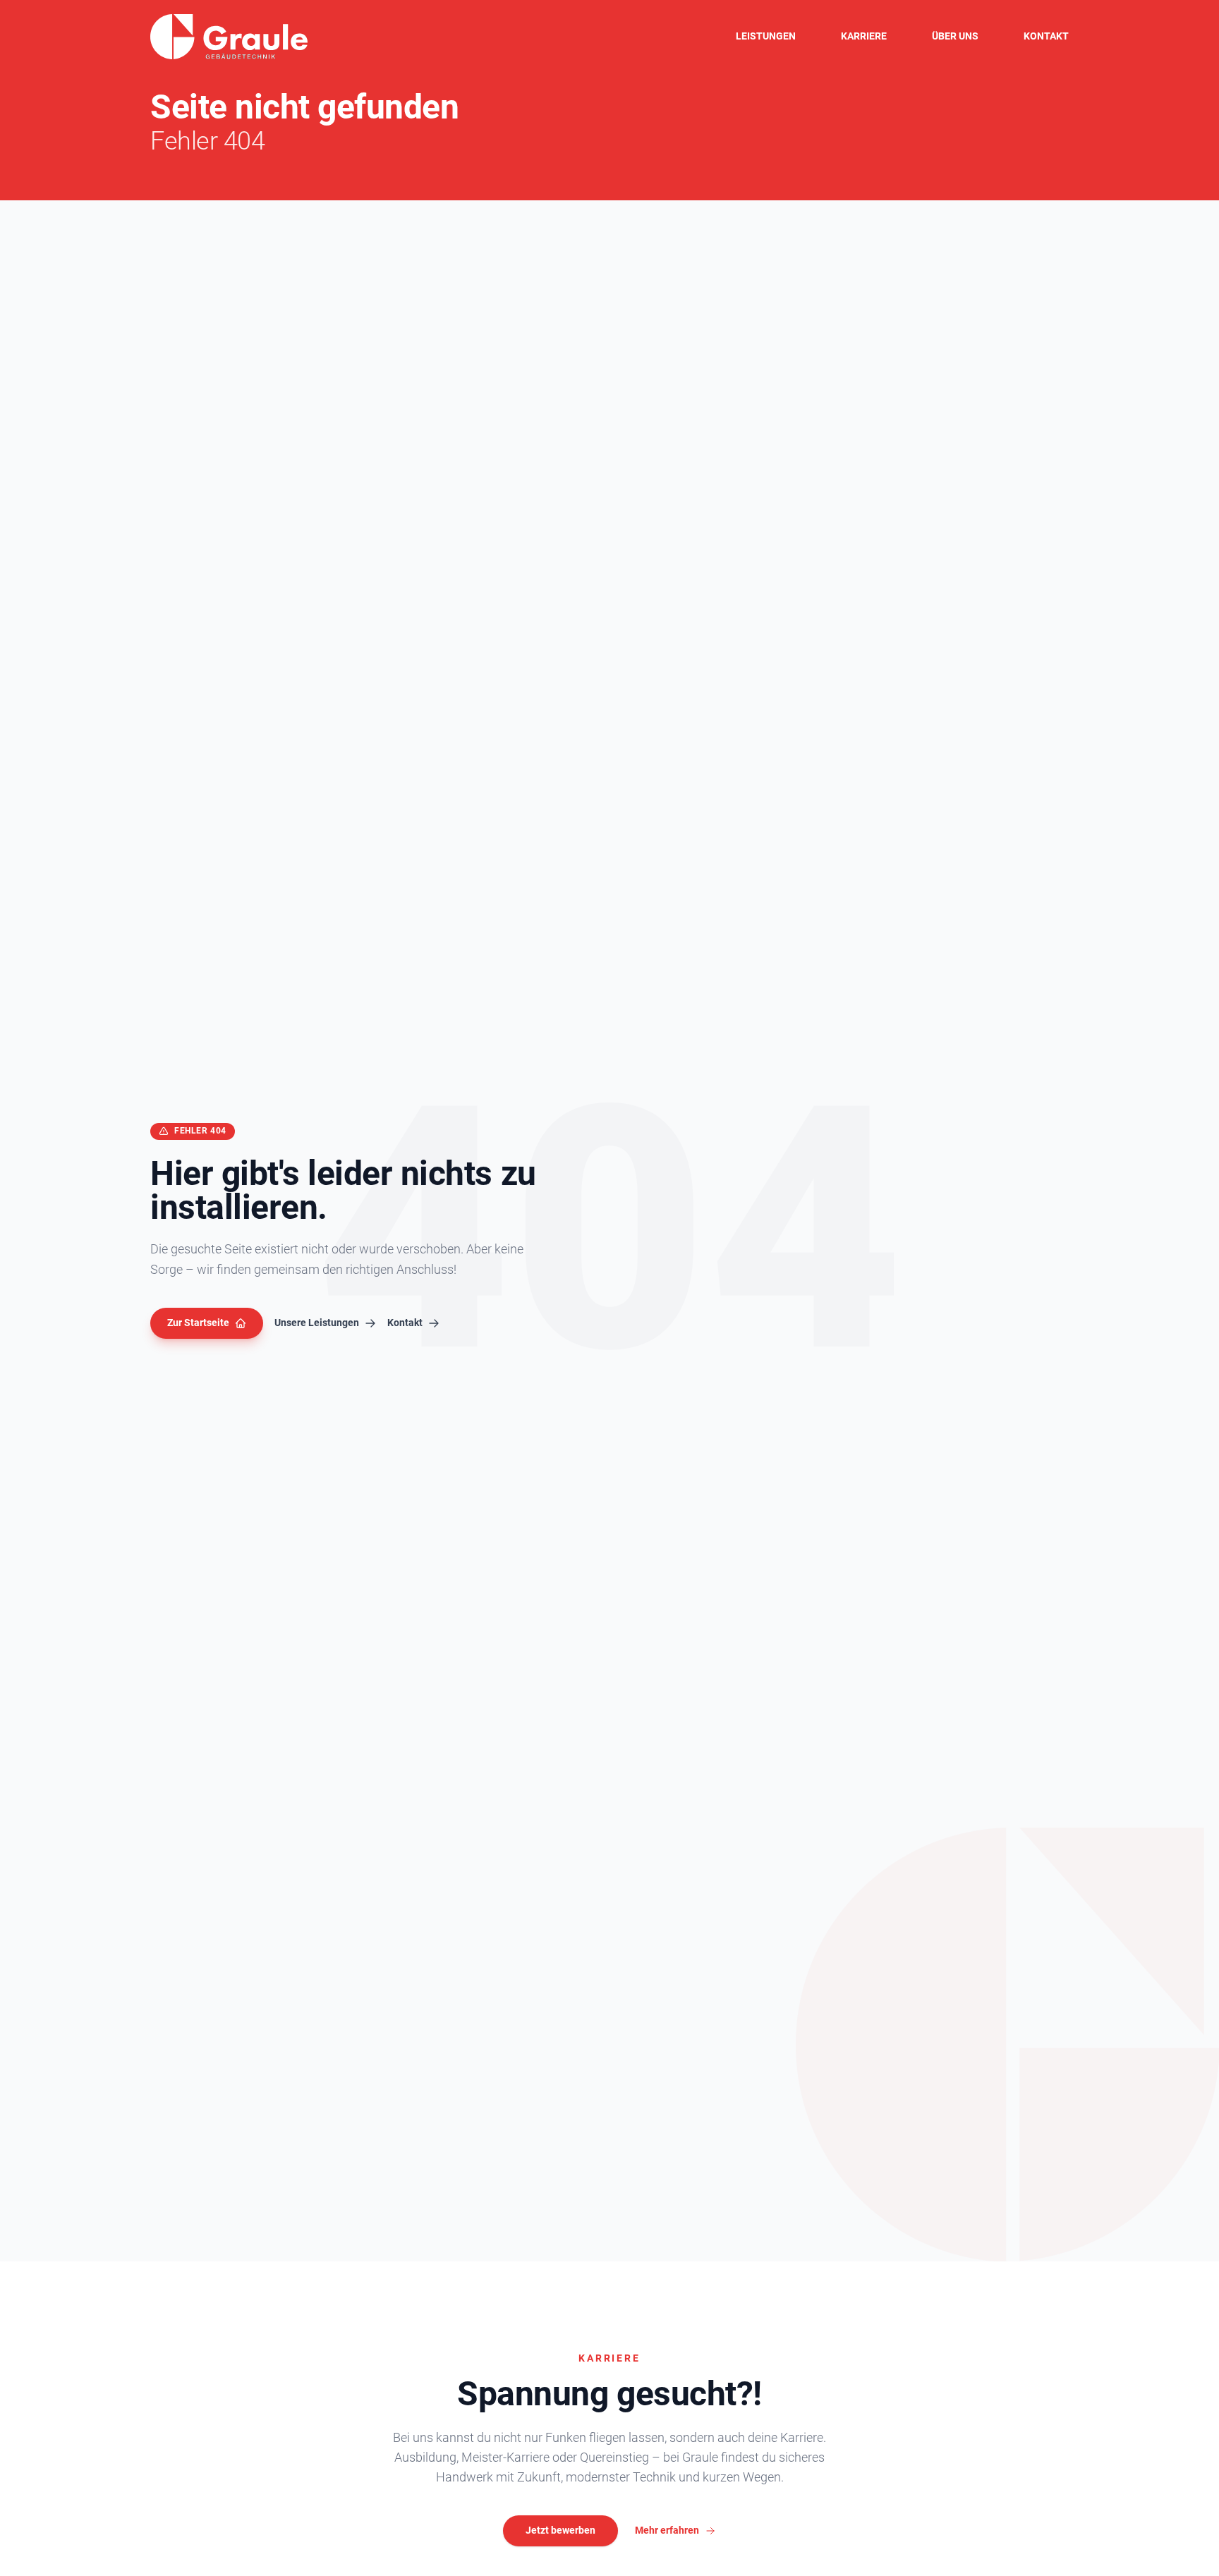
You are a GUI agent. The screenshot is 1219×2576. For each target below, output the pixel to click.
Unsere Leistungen (317, 1323)
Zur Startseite (198, 1323)
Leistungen (766, 36)
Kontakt (1046, 36)
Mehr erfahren (667, 2530)
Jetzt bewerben (560, 2530)
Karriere (864, 36)
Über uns (955, 36)
